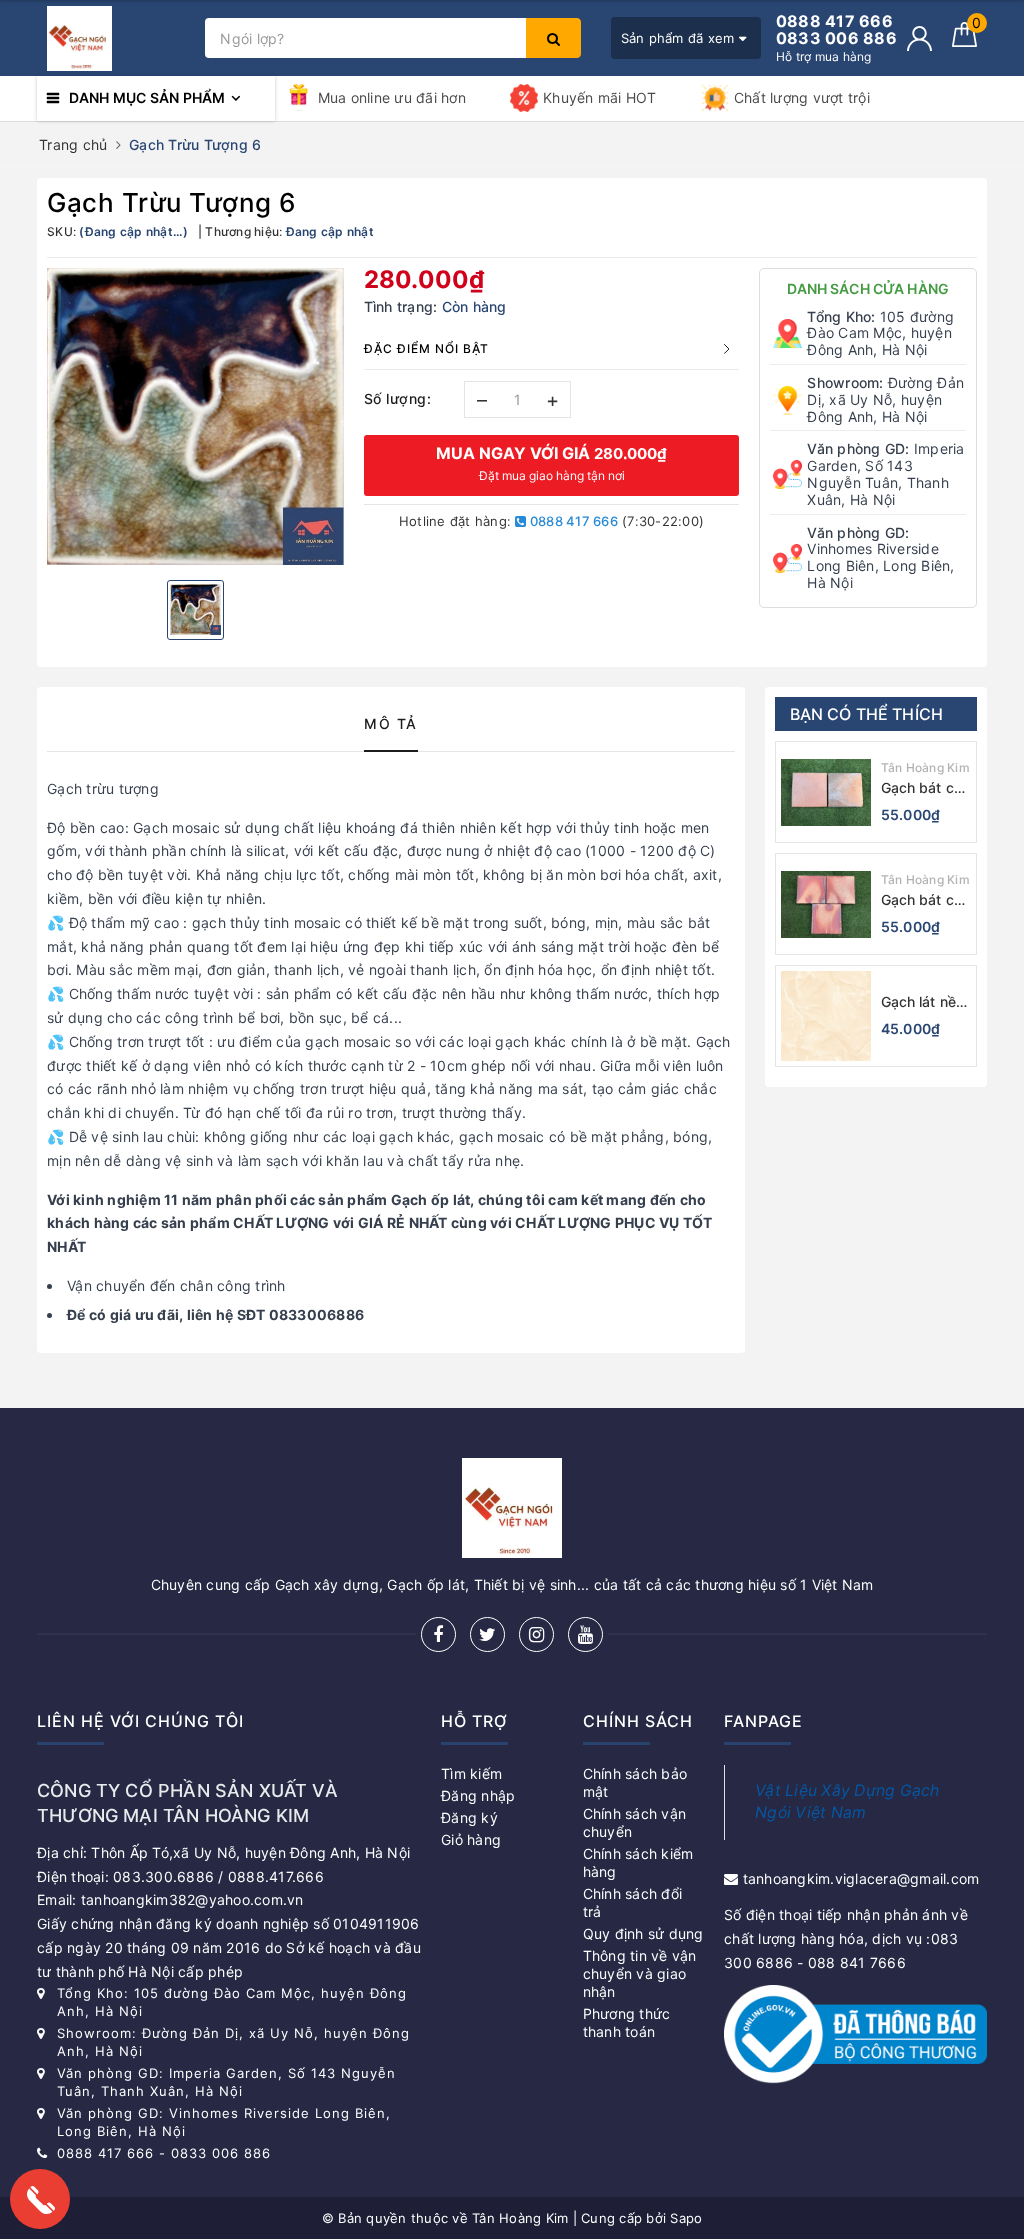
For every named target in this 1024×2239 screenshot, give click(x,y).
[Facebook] (438, 1634)
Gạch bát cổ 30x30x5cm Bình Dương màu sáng (922, 900)
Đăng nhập (478, 1795)
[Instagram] (536, 1634)
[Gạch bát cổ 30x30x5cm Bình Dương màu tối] (826, 792)
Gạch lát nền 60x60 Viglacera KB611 (923, 1002)
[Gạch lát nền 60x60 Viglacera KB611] (826, 1016)
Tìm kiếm (471, 1773)
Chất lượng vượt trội (802, 97)
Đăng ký (469, 1817)
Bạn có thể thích (867, 714)
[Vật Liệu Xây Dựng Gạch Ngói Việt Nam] (116, 38)
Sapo (686, 2218)
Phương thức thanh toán (627, 2022)
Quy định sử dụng (643, 1933)
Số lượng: (398, 398)
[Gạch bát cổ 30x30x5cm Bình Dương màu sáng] (826, 904)
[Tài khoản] (919, 38)
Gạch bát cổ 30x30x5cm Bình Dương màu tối (922, 788)
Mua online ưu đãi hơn (392, 97)
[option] (195, 416)
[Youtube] (585, 1634)
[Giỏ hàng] (964, 41)
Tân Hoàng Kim (925, 767)
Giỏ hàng (471, 1839)
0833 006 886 (221, 2153)
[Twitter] (487, 1634)
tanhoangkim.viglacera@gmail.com (861, 1878)
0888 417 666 (572, 521)
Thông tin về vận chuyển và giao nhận (640, 1973)
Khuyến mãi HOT (600, 97)
